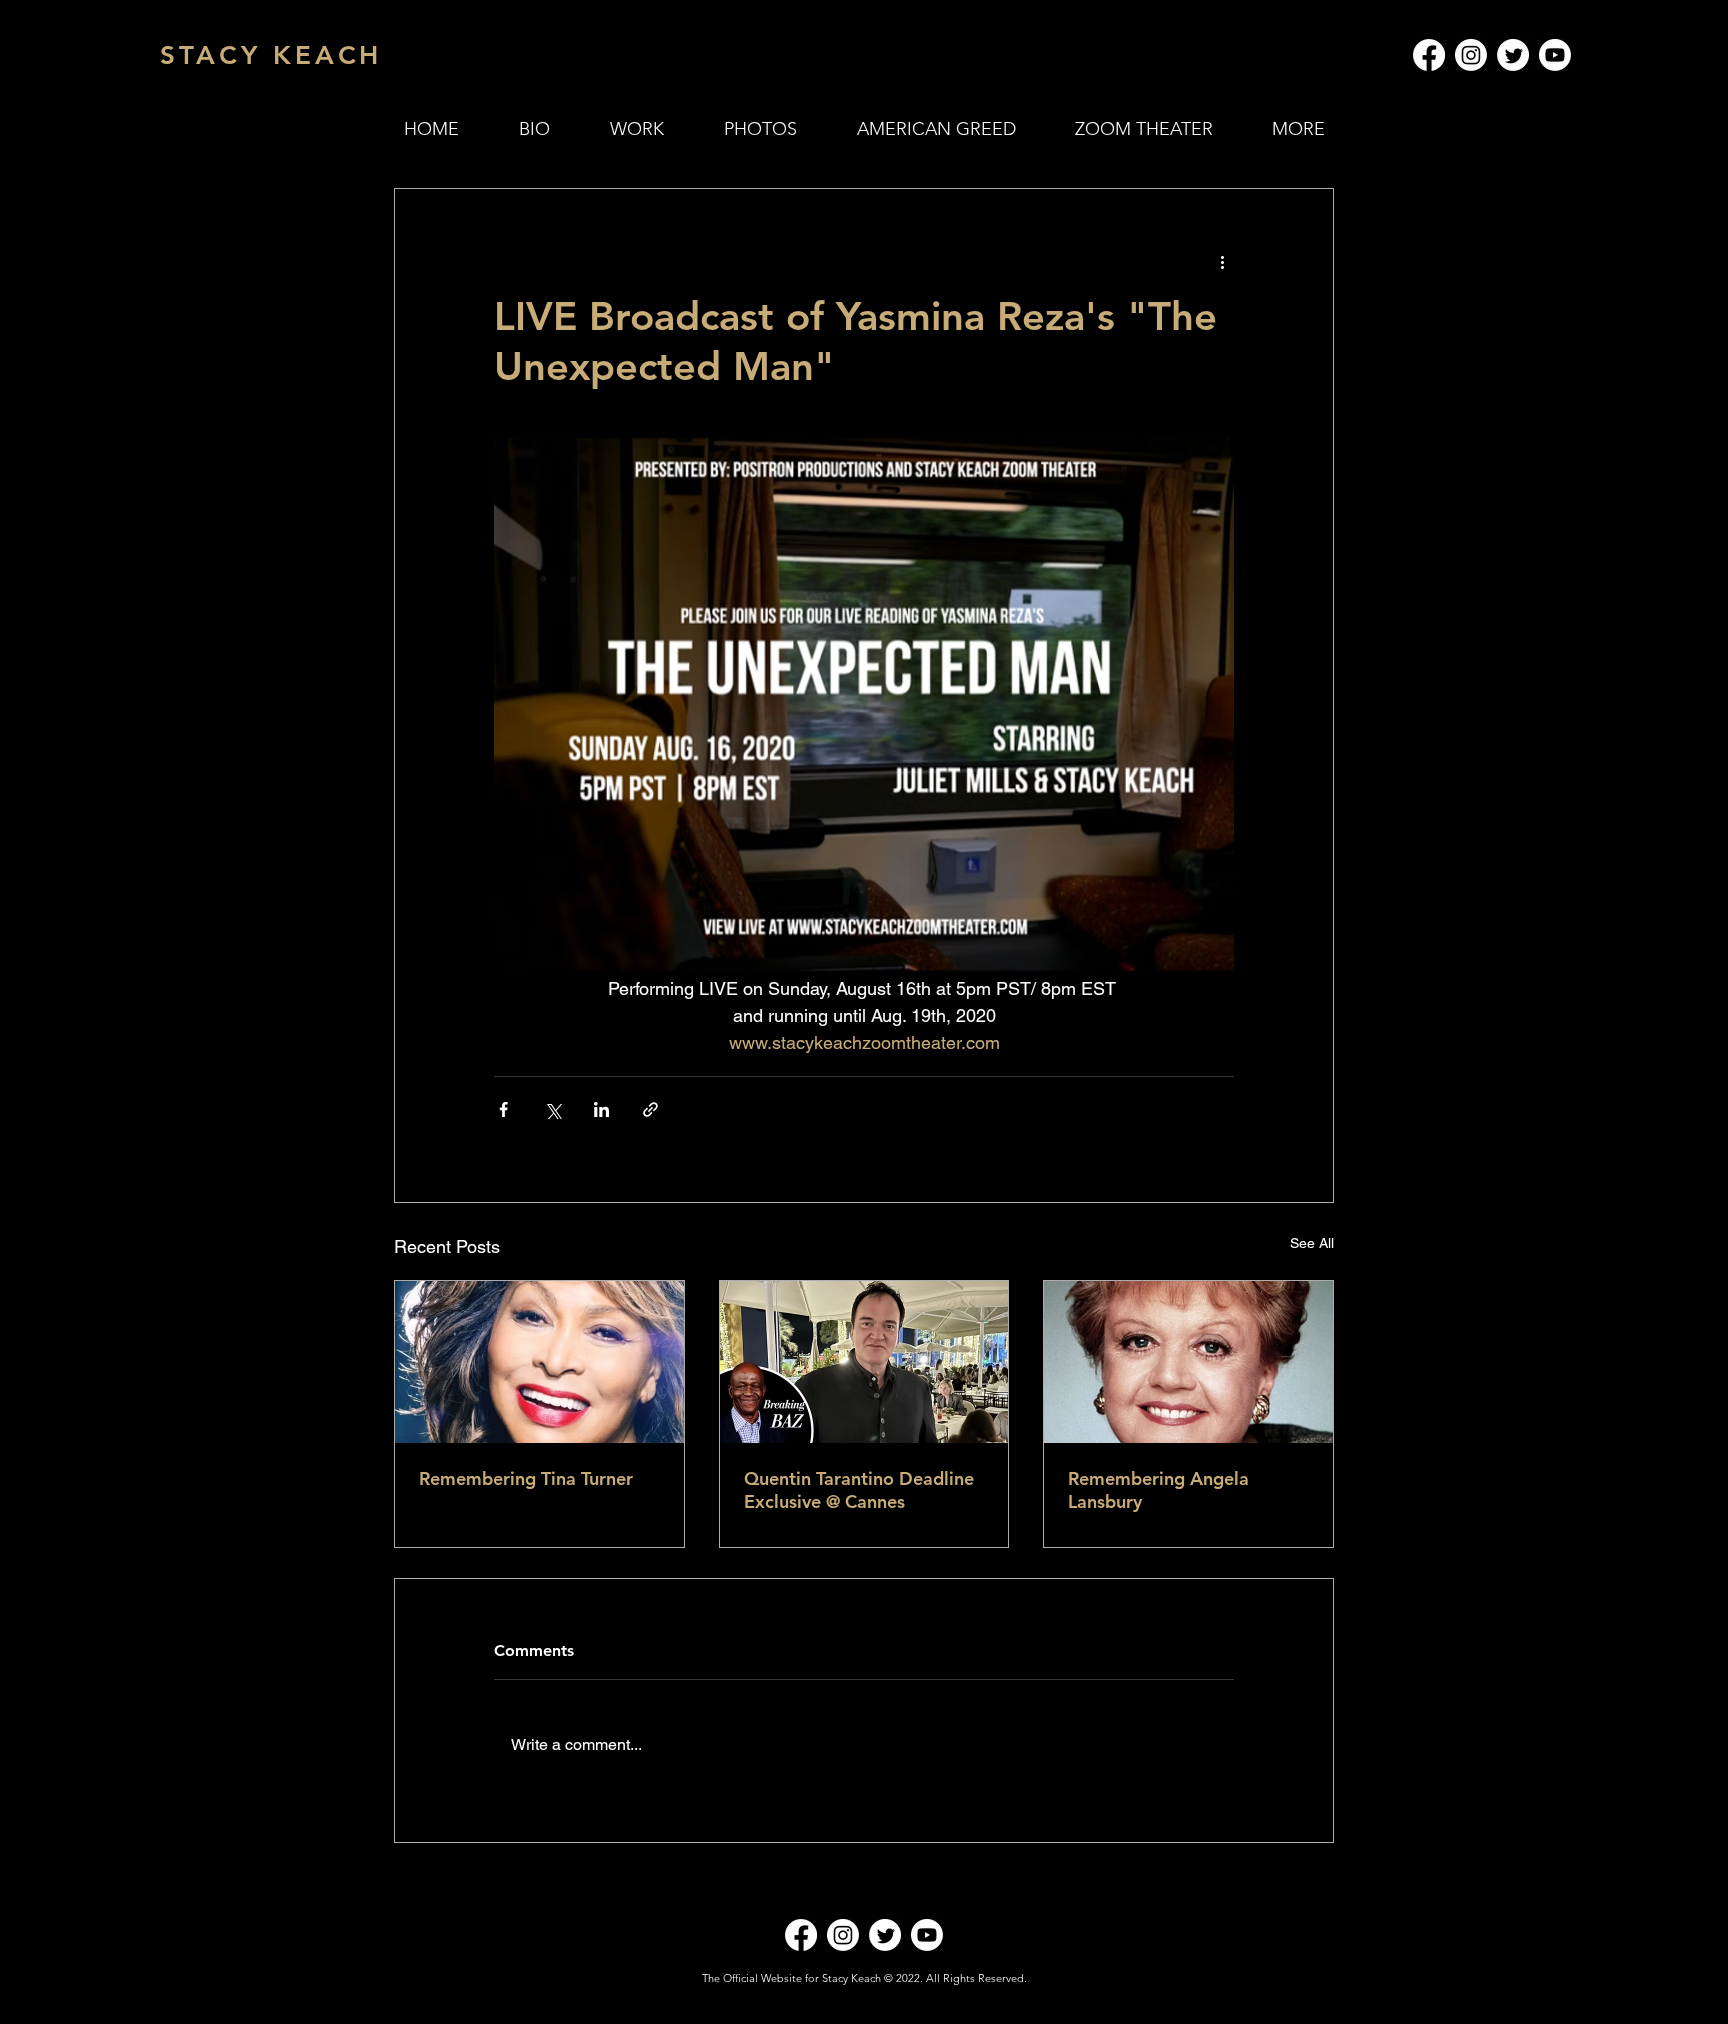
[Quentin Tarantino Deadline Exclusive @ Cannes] (864, 1362)
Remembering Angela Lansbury (1158, 1490)
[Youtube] (1555, 55)
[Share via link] (650, 1109)
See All (1312, 1243)
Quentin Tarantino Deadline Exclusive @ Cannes (859, 1490)
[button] (637, 129)
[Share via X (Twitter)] (552, 1109)
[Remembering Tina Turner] (539, 1362)
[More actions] (1222, 261)
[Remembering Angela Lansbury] (1188, 1362)
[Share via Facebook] (503, 1109)
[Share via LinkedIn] (601, 1109)
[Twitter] (1513, 55)
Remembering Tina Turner (526, 1478)
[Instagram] (1471, 55)
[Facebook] (1429, 55)
